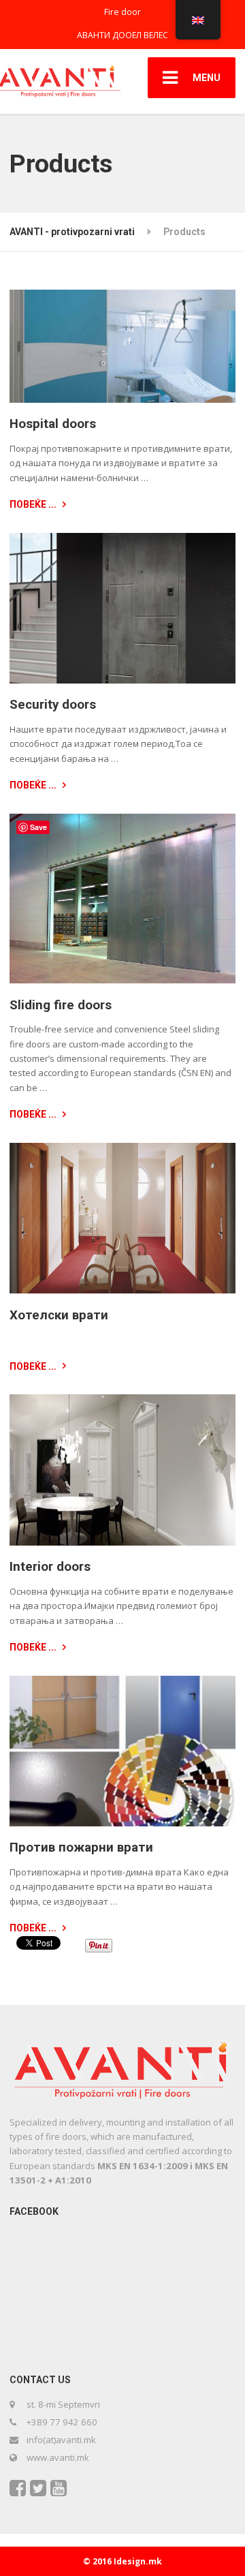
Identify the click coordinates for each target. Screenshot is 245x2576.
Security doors (53, 705)
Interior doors (50, 1567)
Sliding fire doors (61, 1005)
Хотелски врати (59, 1315)
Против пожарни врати (81, 1847)
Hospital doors (53, 424)
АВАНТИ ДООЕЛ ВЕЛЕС (122, 35)
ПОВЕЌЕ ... (33, 504)
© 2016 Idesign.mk (122, 2561)
